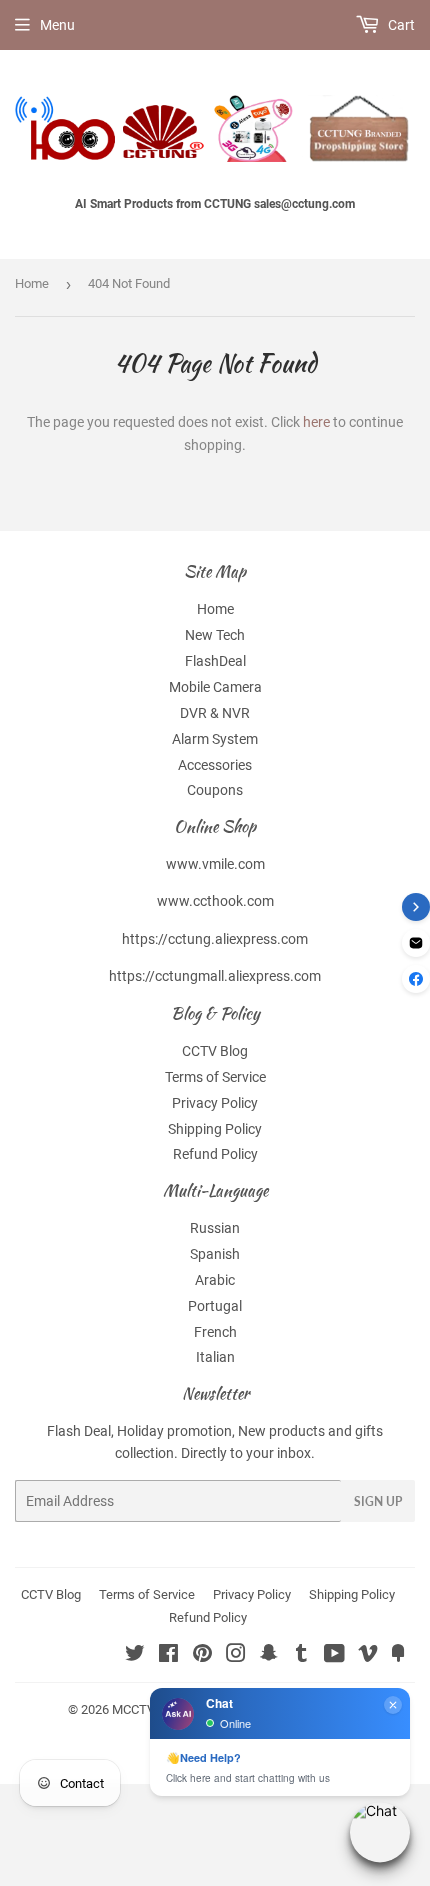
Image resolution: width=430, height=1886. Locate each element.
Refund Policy (215, 1154)
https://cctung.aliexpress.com (215, 939)
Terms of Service (215, 1077)
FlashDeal (215, 661)
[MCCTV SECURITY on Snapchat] (269, 1656)
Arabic (215, 1280)
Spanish (215, 1254)
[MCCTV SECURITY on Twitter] (135, 1656)
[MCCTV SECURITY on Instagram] (236, 1656)
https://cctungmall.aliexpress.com (215, 976)
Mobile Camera (215, 687)
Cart (400, 25)
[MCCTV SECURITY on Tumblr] (301, 1656)
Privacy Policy (215, 1103)
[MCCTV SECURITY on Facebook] (168, 1656)
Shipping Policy (215, 1129)
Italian (215, 1357)
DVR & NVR (215, 713)
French (215, 1332)
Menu (57, 25)
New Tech (215, 635)
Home (32, 283)
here (316, 422)
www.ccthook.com (215, 901)
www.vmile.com (215, 864)
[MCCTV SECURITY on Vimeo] (368, 1656)
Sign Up (378, 1501)
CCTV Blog (215, 1051)
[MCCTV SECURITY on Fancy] (398, 1656)
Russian (215, 1228)
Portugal (215, 1306)
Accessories (215, 765)
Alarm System (215, 739)
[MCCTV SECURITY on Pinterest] (202, 1656)
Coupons (215, 790)
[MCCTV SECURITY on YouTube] (334, 1656)
